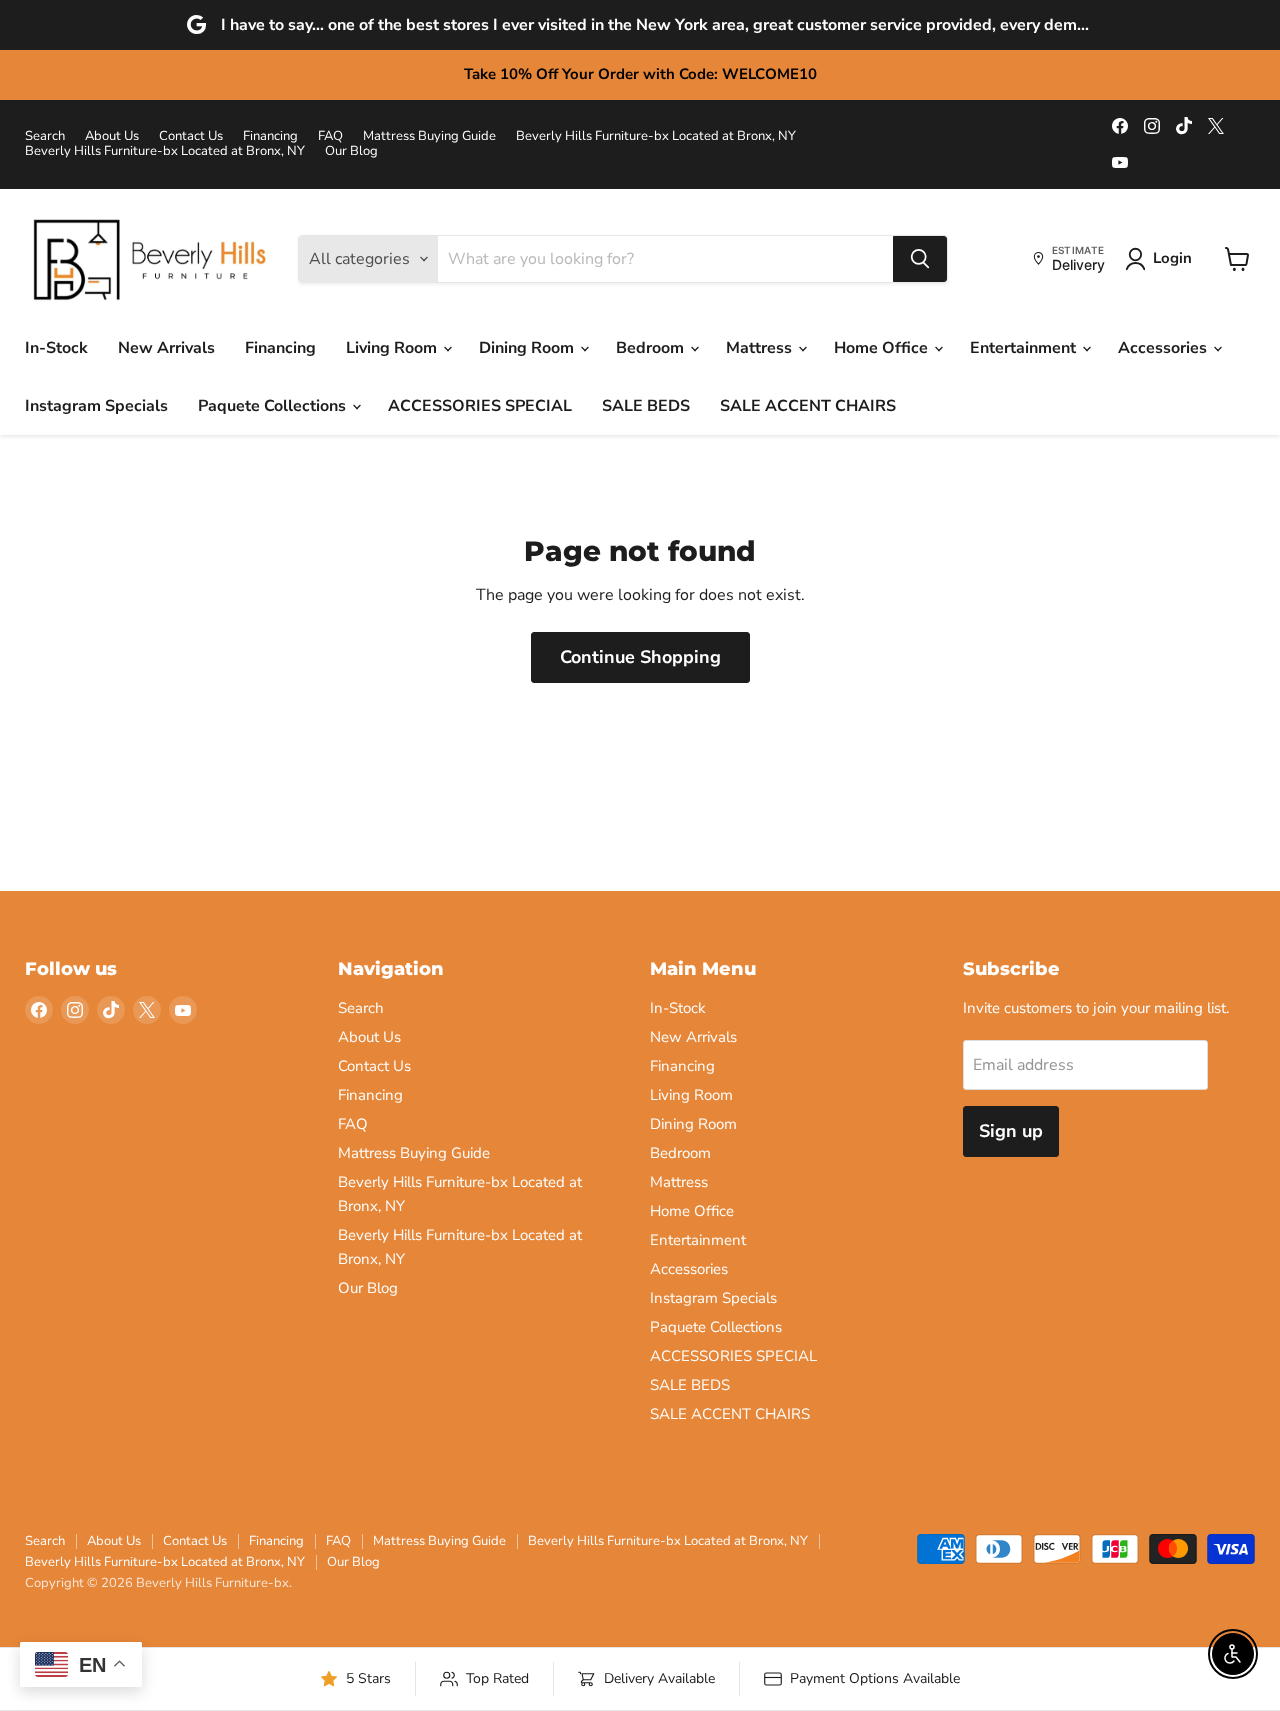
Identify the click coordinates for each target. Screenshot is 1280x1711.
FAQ (330, 136)
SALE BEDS (646, 406)
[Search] (920, 259)
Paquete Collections (274, 406)
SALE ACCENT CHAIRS (808, 406)
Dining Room (528, 348)
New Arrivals (166, 348)
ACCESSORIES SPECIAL (480, 406)
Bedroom (652, 348)
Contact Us (191, 136)
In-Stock (56, 348)
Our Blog (351, 151)
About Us (112, 136)
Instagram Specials (96, 406)
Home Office (883, 348)
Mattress (761, 348)
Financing (270, 136)
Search (45, 136)
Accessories (1164, 348)
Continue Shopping (640, 657)
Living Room (393, 348)
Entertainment (1025, 348)
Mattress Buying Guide (429, 136)
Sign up (1011, 1131)
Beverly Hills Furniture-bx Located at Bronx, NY (656, 136)
